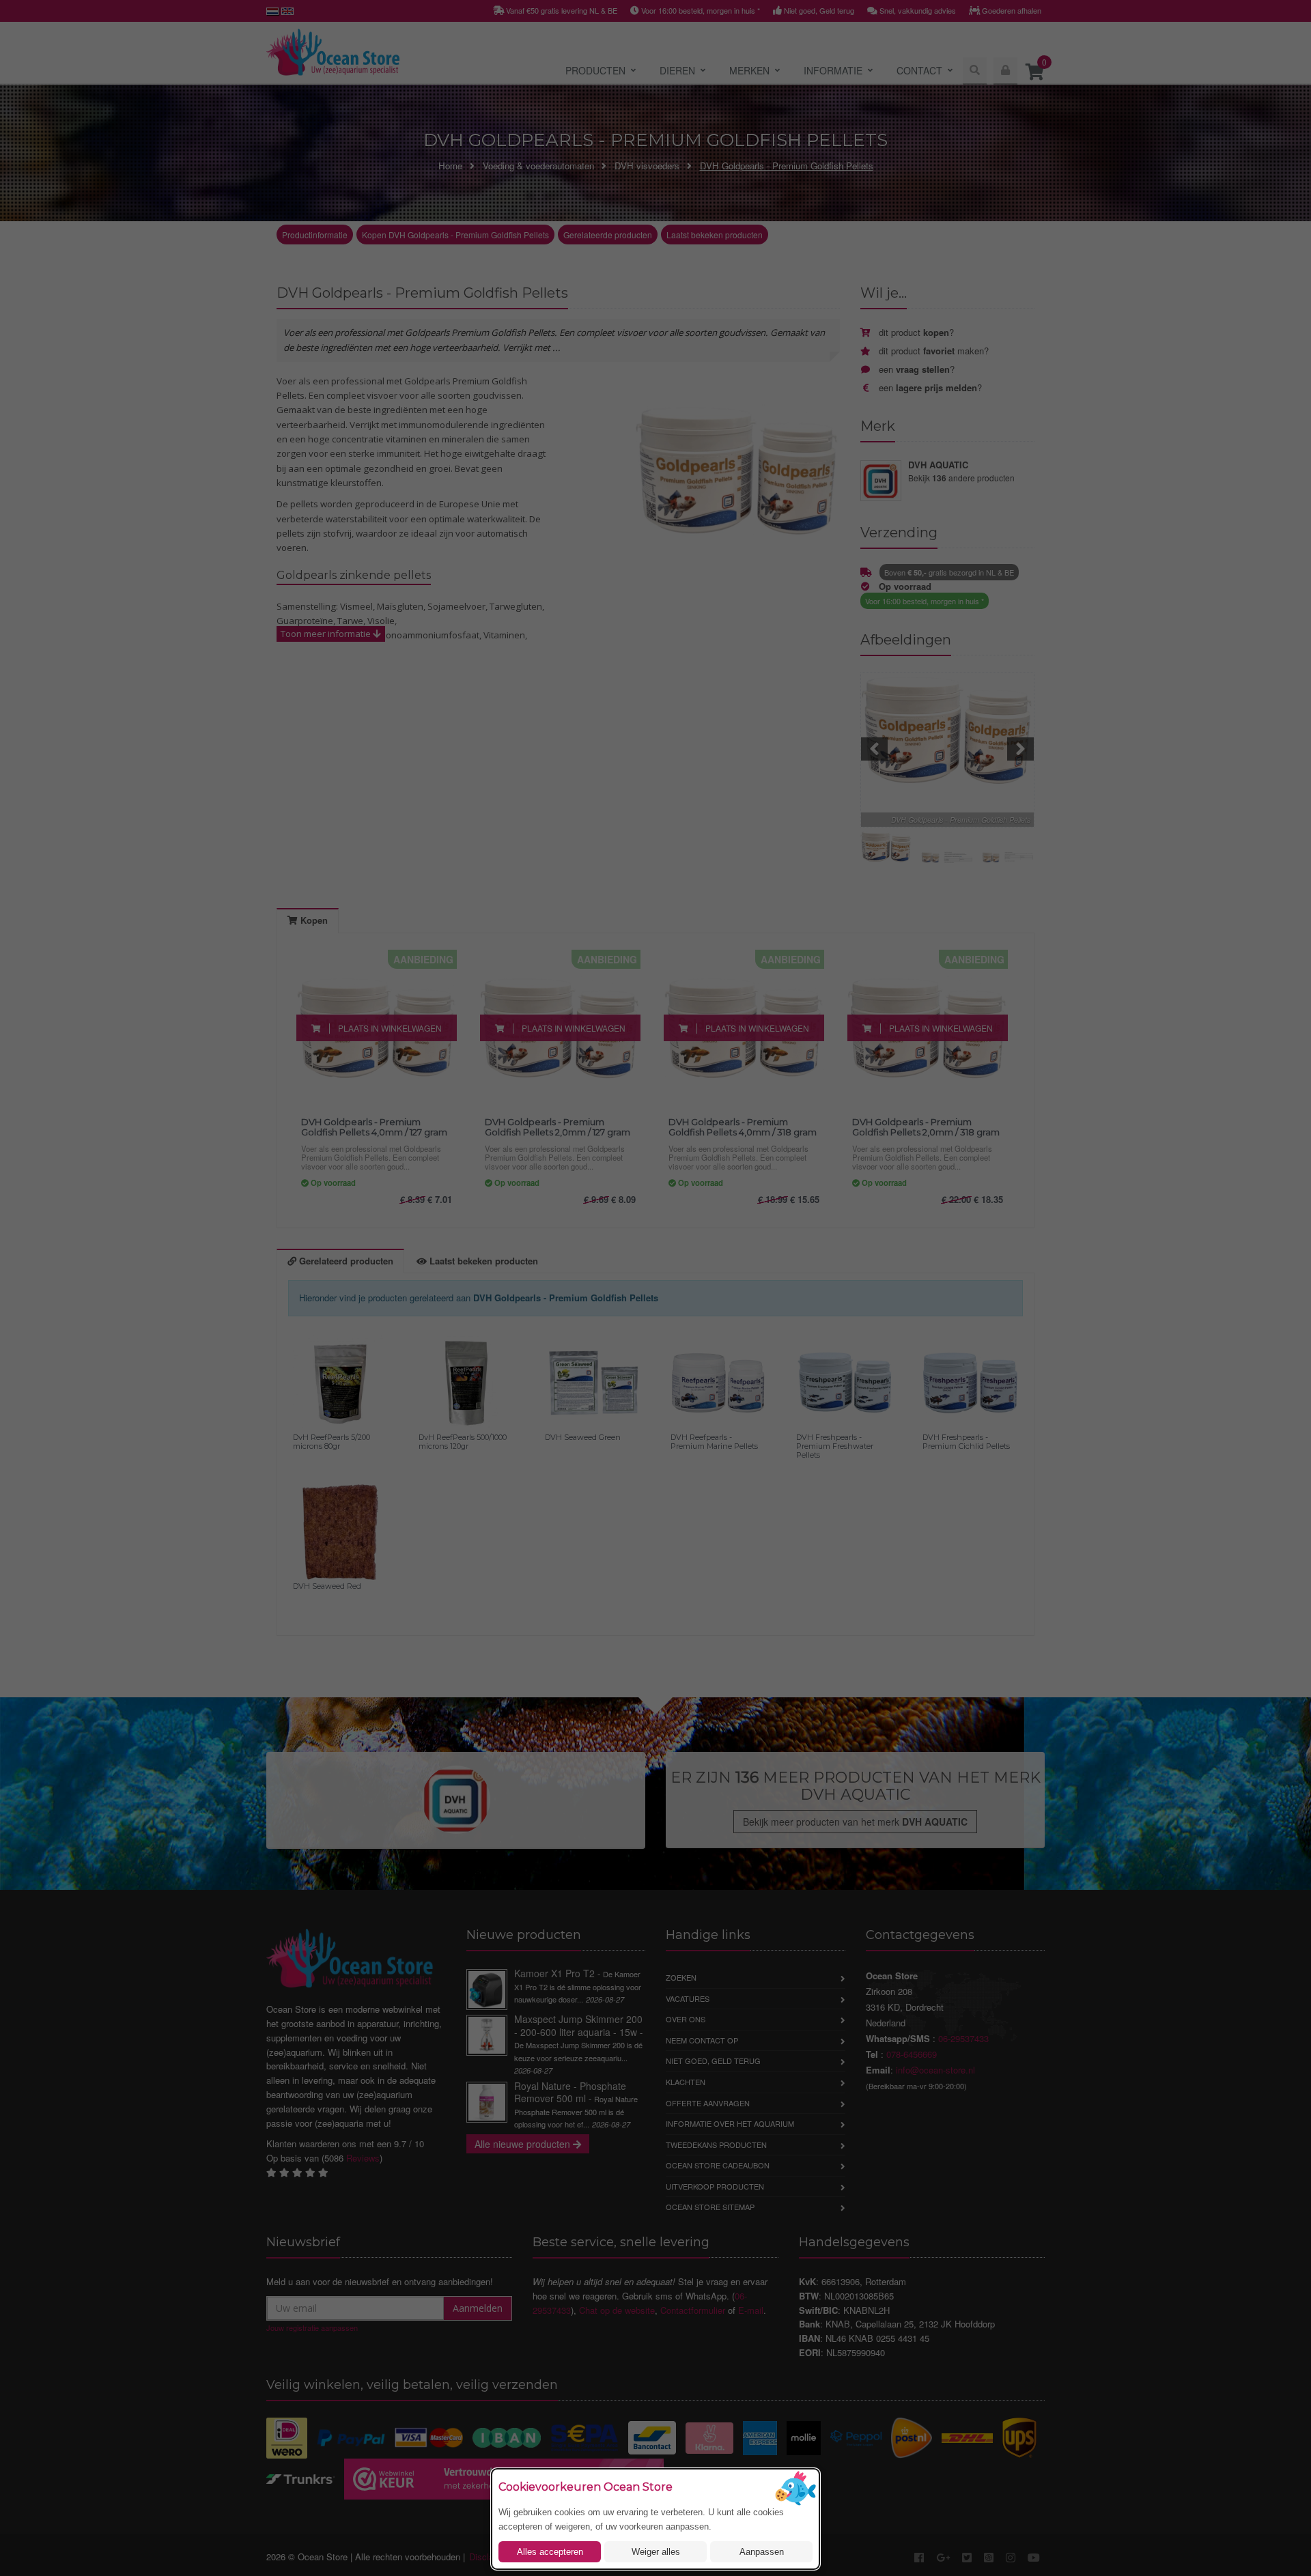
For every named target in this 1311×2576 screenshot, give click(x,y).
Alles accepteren (550, 2552)
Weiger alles (656, 2552)
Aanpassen (762, 2552)
